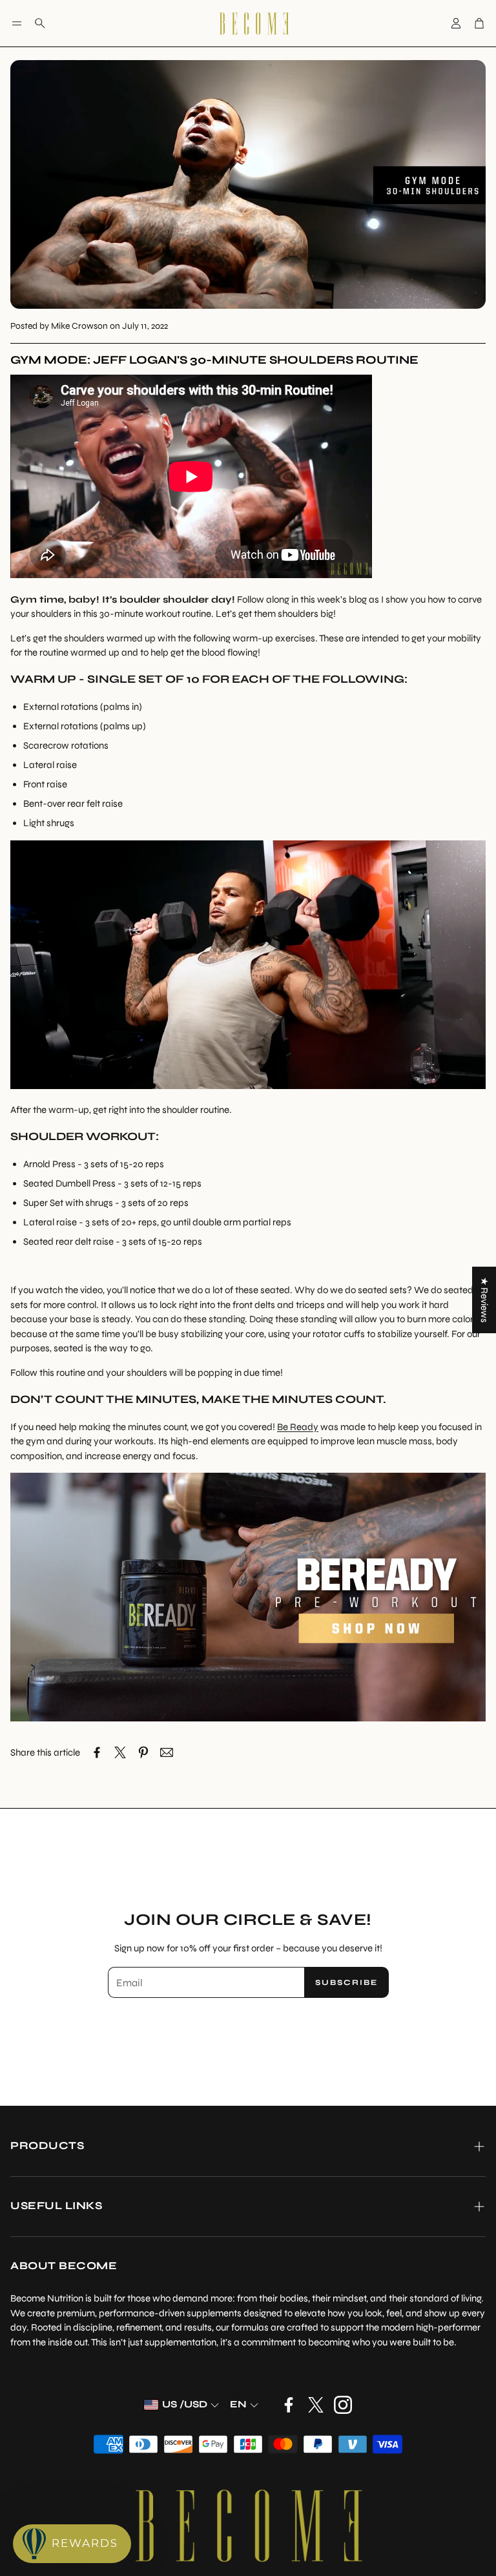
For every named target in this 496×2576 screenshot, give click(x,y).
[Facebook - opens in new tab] (289, 2405)
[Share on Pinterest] (143, 1752)
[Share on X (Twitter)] (120, 1752)
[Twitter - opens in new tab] (316, 2405)
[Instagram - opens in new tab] (343, 2405)
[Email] (167, 1752)
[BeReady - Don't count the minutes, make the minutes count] (248, 1718)
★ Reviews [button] (484, 1300)
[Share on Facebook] (97, 1752)
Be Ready (298, 1427)
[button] (17, 23)
